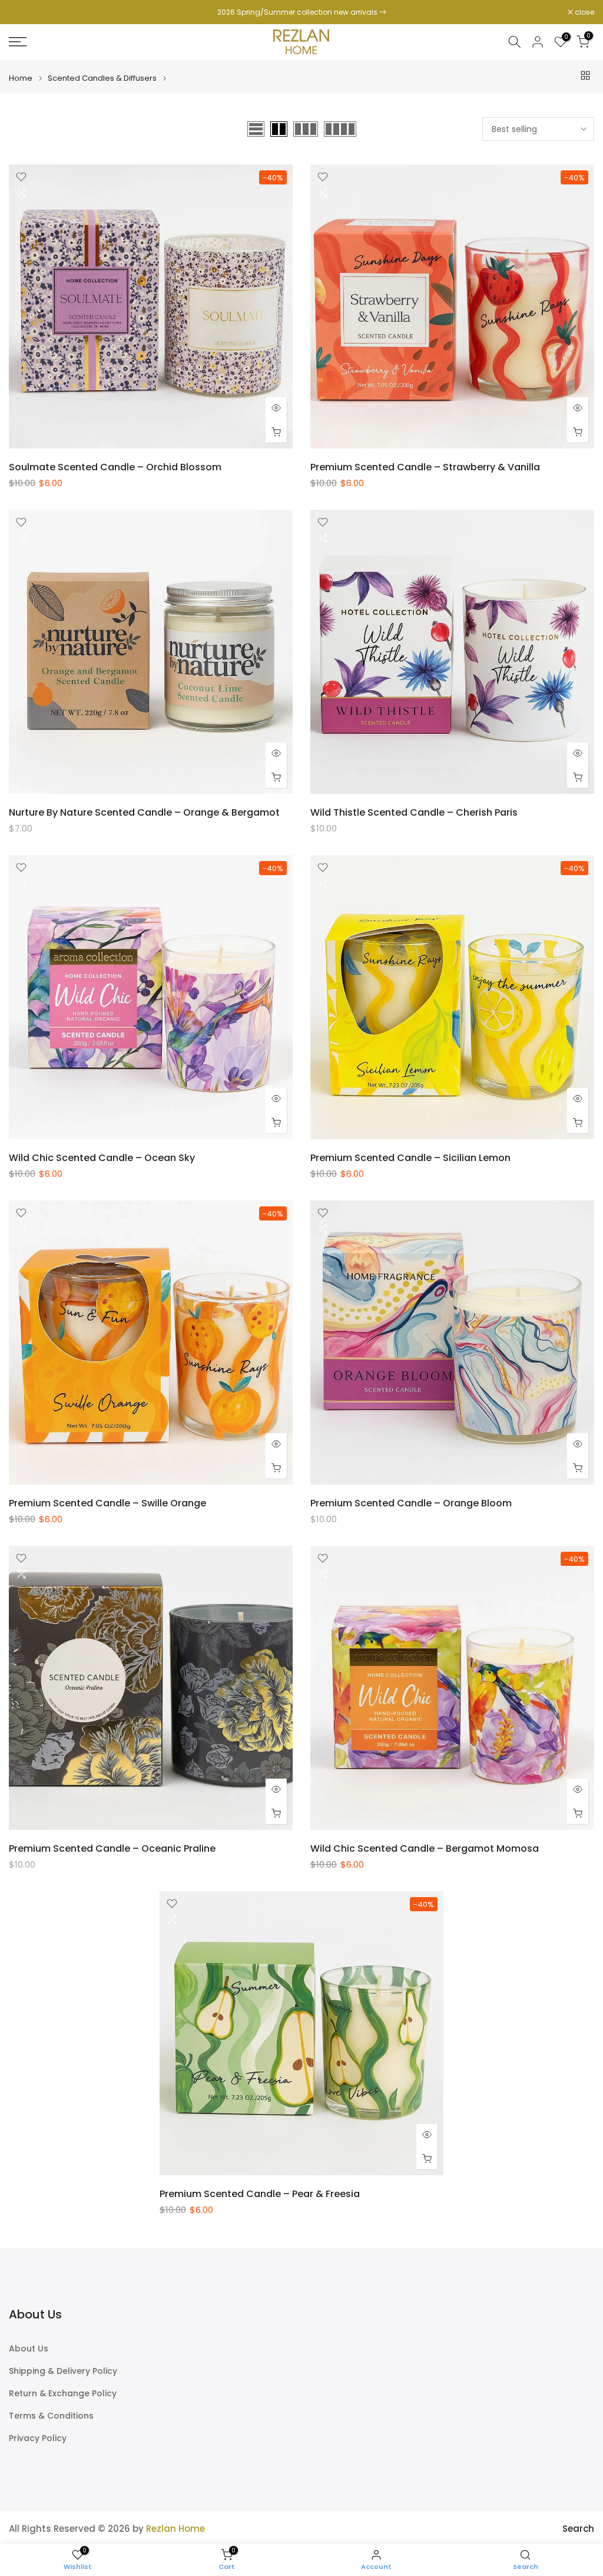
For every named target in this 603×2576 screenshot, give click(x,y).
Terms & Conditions (51, 2416)
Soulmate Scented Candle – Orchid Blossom (115, 467)
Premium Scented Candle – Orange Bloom (411, 1503)
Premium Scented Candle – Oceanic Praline (112, 1848)
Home (21, 78)
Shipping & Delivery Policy (63, 2371)
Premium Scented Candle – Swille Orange (107, 1503)
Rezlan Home (175, 2529)
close (25, 12)
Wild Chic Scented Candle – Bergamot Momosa (425, 1848)
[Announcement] (301, 12)
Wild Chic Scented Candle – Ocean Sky (102, 1158)
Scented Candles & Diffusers (102, 78)
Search (578, 2529)
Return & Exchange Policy (63, 2394)
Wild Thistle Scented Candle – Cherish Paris (414, 812)
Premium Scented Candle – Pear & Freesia (260, 2194)
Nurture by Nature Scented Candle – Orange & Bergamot (144, 812)
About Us (29, 2349)
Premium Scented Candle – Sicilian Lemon (410, 1158)
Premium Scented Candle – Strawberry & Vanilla (425, 467)
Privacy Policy (38, 2438)
